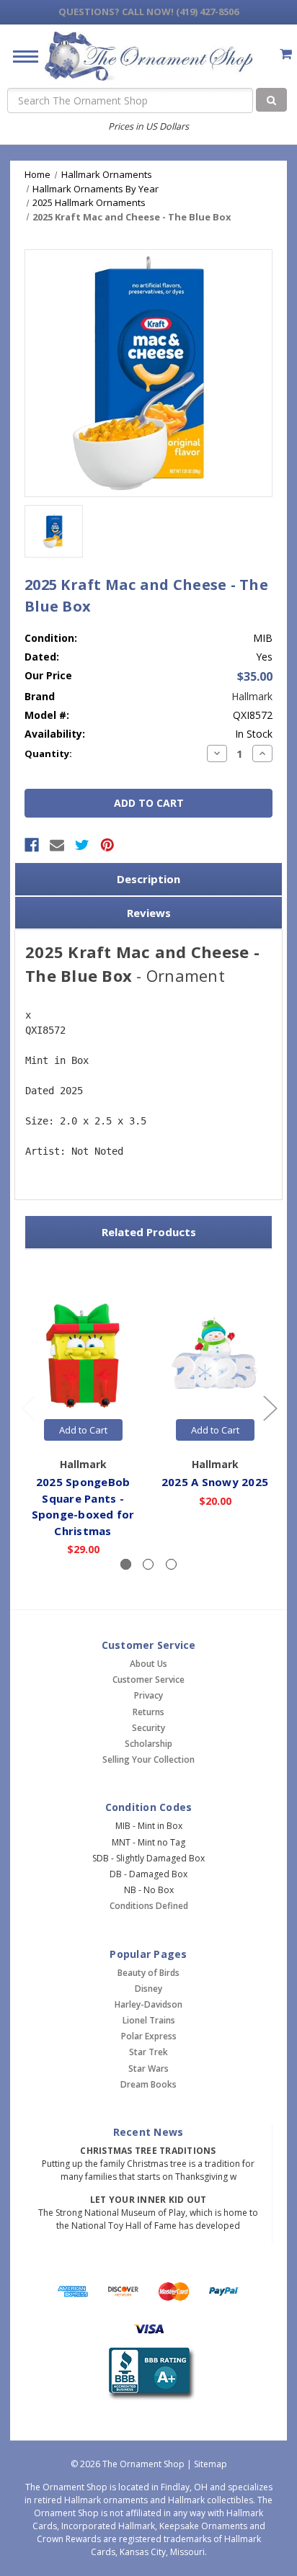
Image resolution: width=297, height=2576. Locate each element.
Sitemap (210, 2464)
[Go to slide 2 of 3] (270, 1407)
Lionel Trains (149, 2020)
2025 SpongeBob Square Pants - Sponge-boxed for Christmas (83, 1506)
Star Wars (148, 2069)
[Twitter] (82, 845)
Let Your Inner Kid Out (148, 2200)
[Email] (57, 845)
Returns (148, 1712)
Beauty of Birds (148, 1973)
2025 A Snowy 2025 (215, 1482)
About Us (148, 1664)
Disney (148, 1989)
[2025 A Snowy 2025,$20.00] (215, 1356)
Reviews (149, 913)
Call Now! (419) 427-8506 (148, 12)
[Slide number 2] (148, 1564)
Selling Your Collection (148, 1759)
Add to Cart (83, 1430)
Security (148, 1728)
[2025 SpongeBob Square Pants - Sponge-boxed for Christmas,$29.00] (83, 1356)
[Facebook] (32, 845)
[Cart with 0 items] (286, 54)
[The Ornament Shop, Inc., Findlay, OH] (149, 2374)
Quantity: (48, 753)
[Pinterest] (107, 845)
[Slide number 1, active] (126, 1564)
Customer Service (148, 1680)
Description (148, 879)
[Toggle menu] (20, 56)
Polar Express (149, 2036)
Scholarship (148, 1744)
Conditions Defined (149, 1906)
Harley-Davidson (148, 2004)
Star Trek (148, 2052)
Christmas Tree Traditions (148, 2151)
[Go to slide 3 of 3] (28, 1407)
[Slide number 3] (171, 1564)
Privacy (148, 1695)
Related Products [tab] (149, 1232)
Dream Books (148, 2084)
